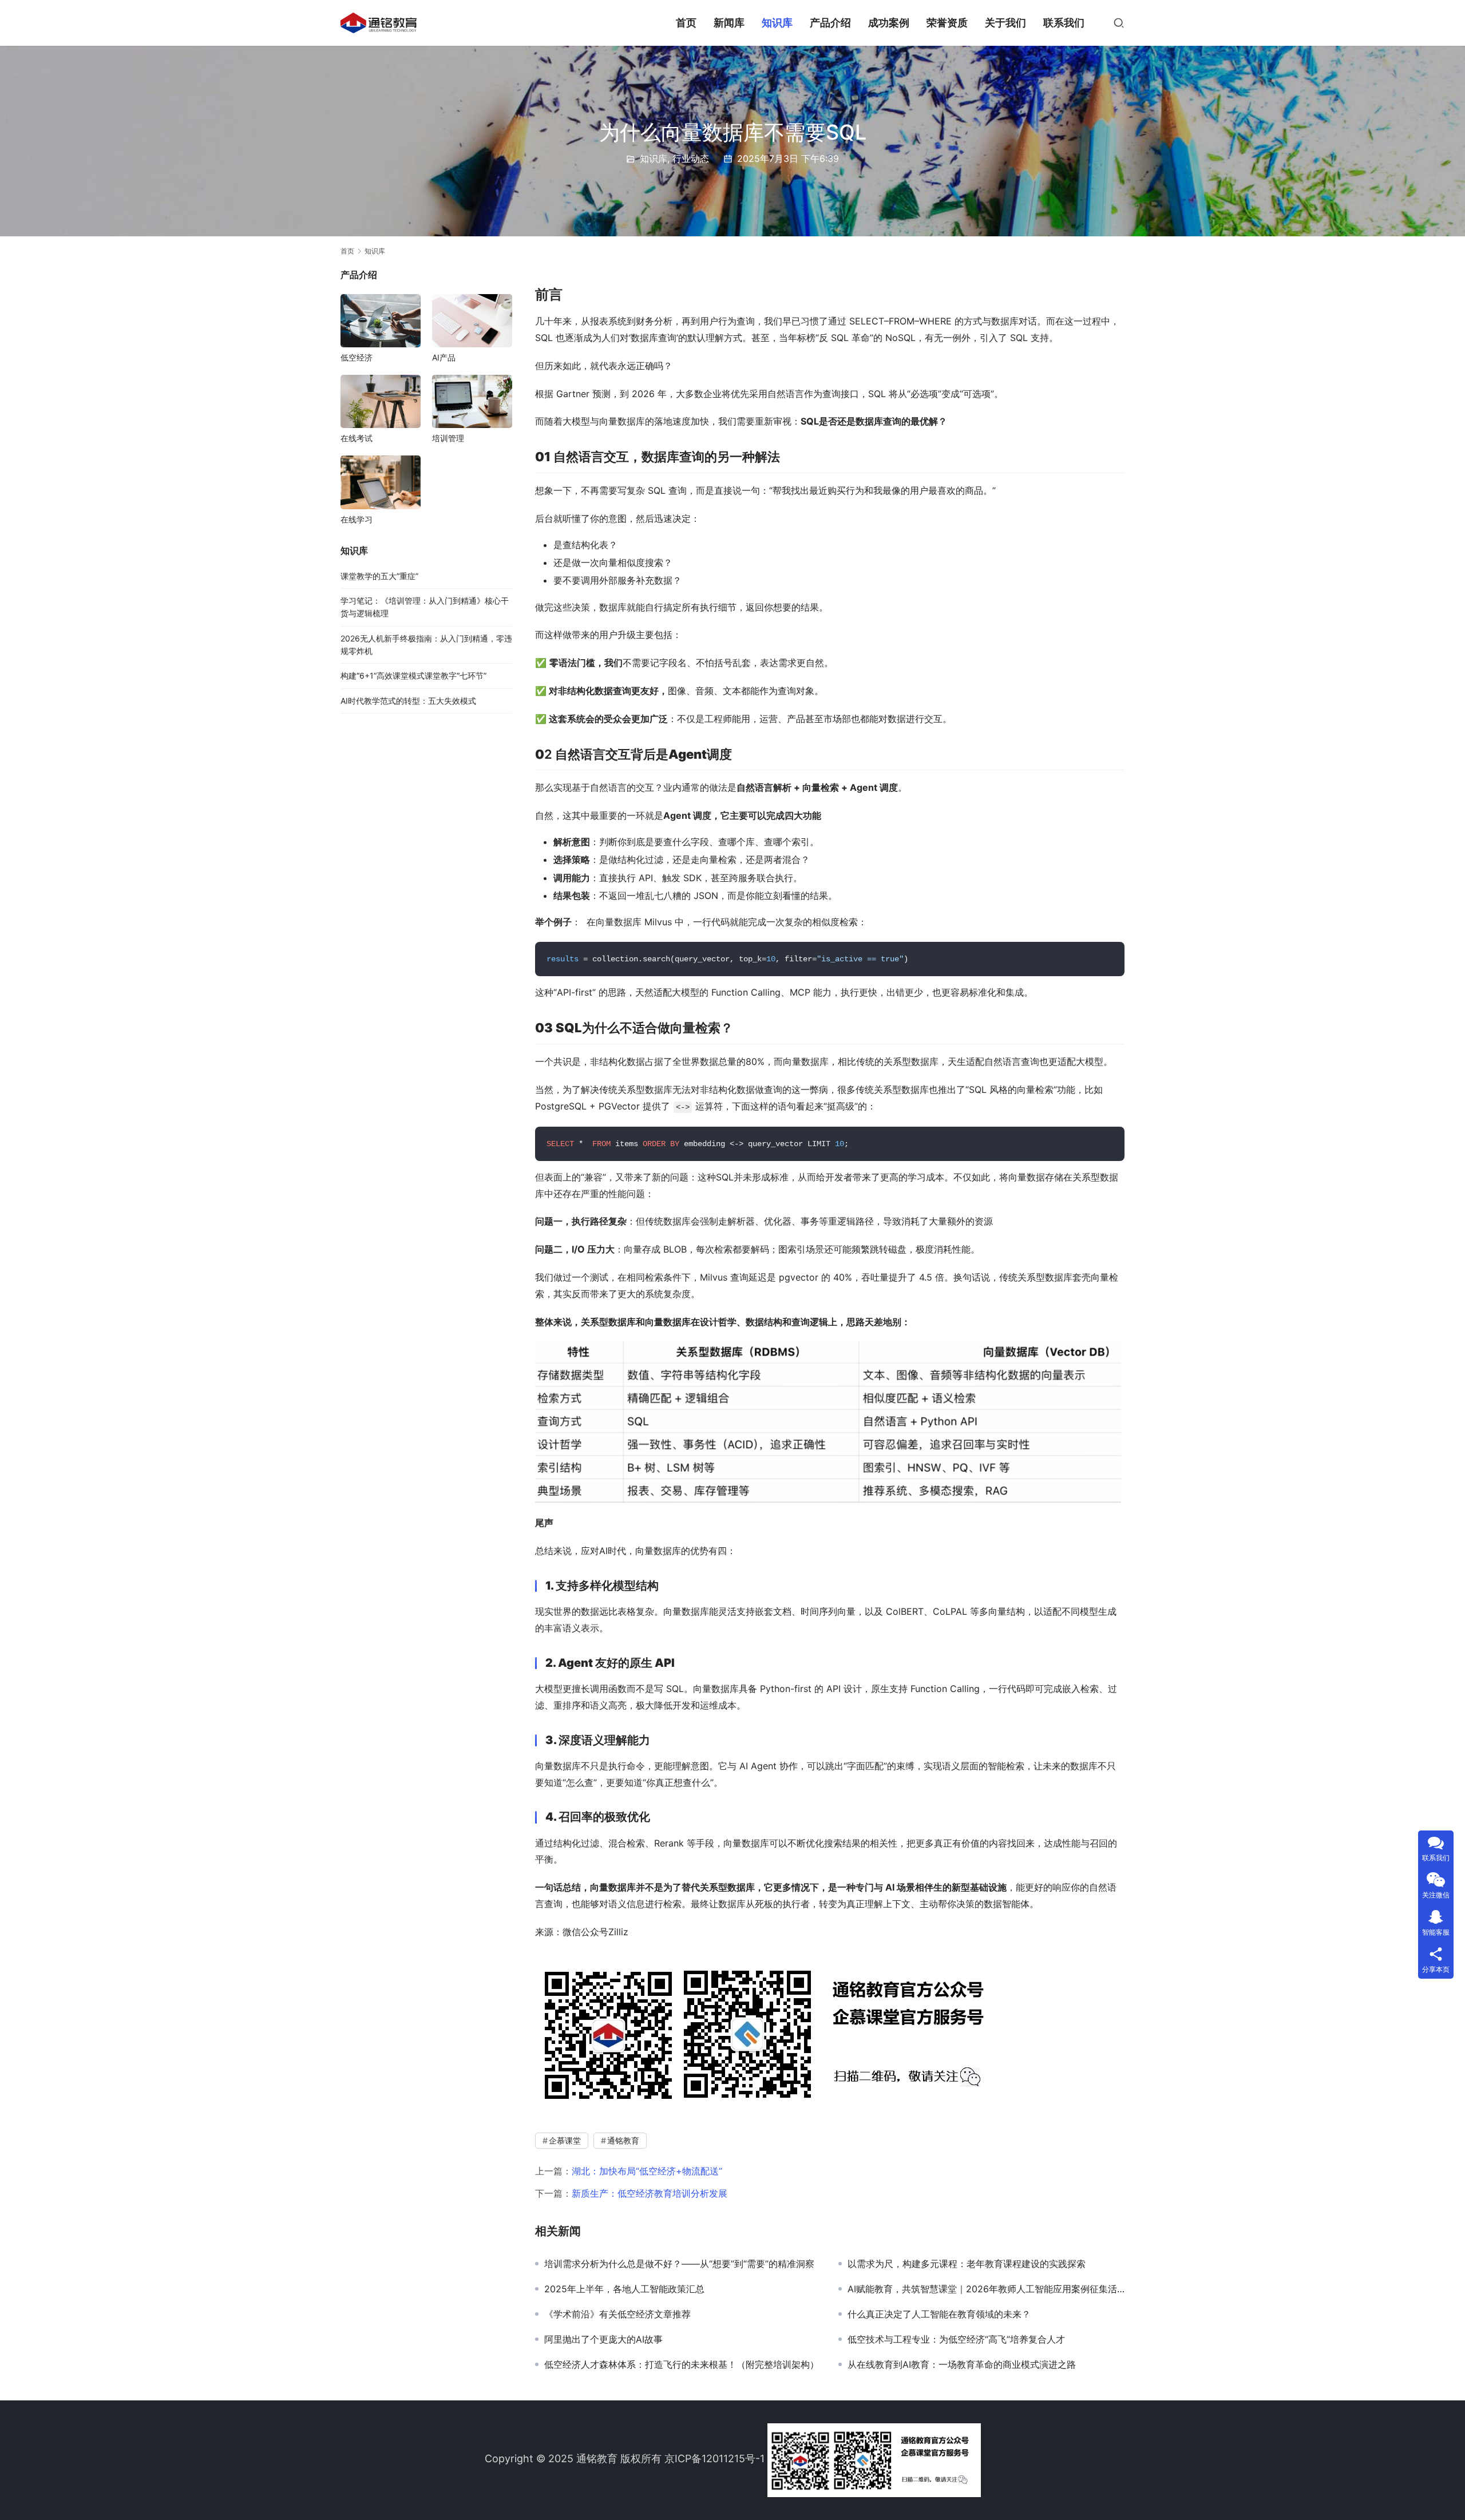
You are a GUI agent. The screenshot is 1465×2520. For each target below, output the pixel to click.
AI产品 (444, 357)
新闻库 (729, 23)
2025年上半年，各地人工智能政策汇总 (624, 2289)
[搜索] (1119, 23)
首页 (686, 23)
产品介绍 (830, 23)
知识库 (777, 23)
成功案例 (889, 23)
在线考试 (357, 438)
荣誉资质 (947, 23)
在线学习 (357, 519)
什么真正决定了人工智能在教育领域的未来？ (939, 2314)
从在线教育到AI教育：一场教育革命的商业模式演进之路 (962, 2364)
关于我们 (1005, 23)
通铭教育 (623, 2140)
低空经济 (357, 357)
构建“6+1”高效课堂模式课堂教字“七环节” (413, 675)
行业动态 (691, 159)
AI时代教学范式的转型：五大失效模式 (408, 701)
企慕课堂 (565, 2140)
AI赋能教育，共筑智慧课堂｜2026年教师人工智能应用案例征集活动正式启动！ (986, 2289)
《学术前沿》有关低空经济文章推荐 (617, 2314)
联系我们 (1064, 23)
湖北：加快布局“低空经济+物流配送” (647, 2171)
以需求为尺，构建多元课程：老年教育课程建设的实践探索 (967, 2264)
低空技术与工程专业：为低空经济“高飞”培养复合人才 (956, 2339)
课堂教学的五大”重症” (379, 576)
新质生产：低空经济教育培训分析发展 (650, 2193)
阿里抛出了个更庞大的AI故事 (603, 2339)
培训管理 (448, 438)
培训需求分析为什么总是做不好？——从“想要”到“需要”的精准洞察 (679, 2264)
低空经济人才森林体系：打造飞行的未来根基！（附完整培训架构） (682, 2364)
